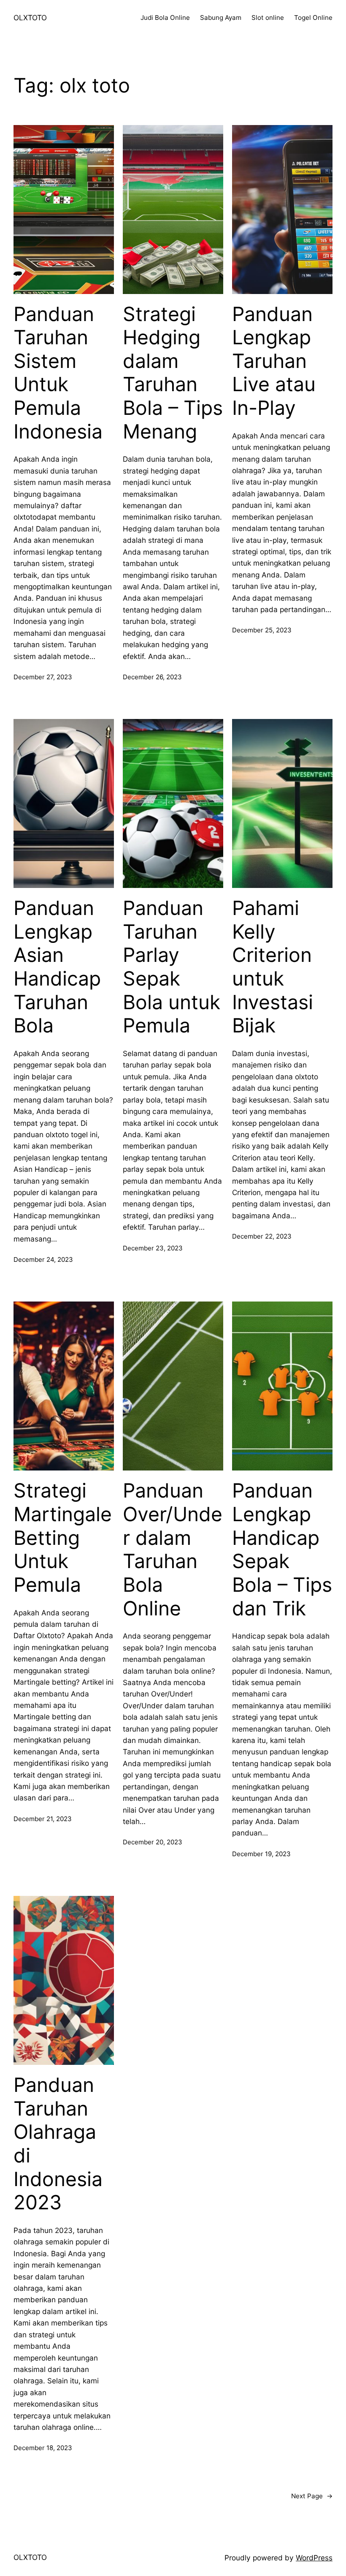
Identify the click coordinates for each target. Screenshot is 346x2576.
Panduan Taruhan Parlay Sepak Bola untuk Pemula (172, 967)
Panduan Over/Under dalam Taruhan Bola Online (173, 1549)
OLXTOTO (30, 18)
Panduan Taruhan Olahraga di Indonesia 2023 (58, 2144)
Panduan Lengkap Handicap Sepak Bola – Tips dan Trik (282, 1549)
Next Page (312, 2496)
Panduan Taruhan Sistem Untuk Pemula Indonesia (58, 373)
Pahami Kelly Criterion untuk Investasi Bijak (273, 967)
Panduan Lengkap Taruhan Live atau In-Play (274, 361)
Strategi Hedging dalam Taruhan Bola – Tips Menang (173, 373)
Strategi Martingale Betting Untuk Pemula (63, 1538)
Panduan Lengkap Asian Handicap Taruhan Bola (57, 967)
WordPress (314, 2558)
